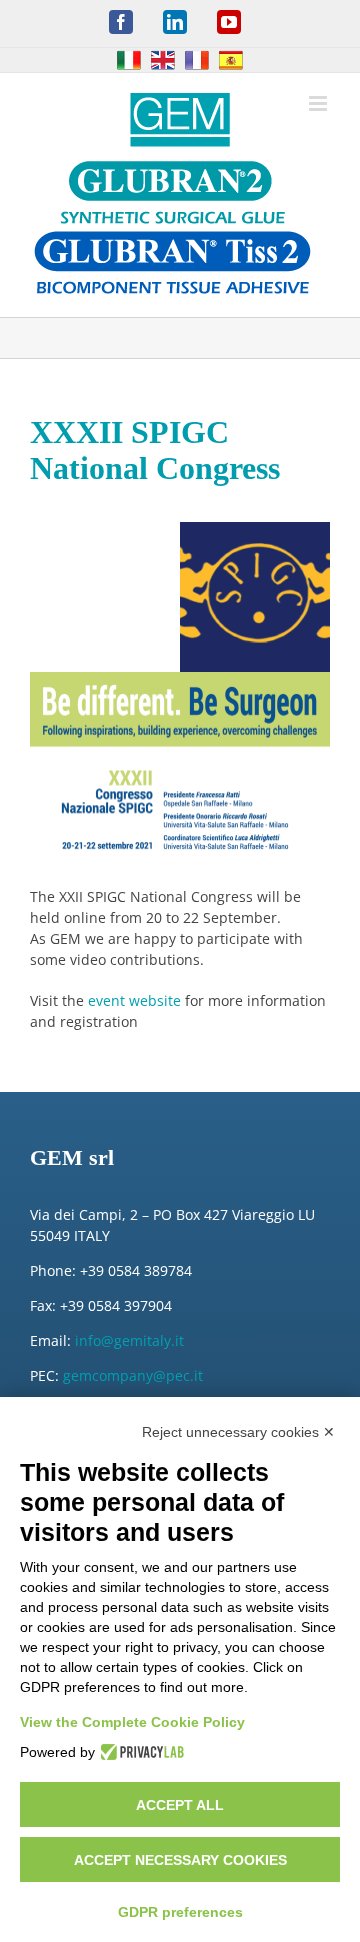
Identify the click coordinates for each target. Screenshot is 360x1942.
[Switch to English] (163, 60)
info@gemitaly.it (129, 1340)
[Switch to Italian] (129, 60)
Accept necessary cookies (180, 1860)
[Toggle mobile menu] (319, 103)
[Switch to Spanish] (231, 60)
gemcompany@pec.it (133, 1375)
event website (134, 1000)
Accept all (180, 1805)
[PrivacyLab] (139, 1752)
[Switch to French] (197, 60)
